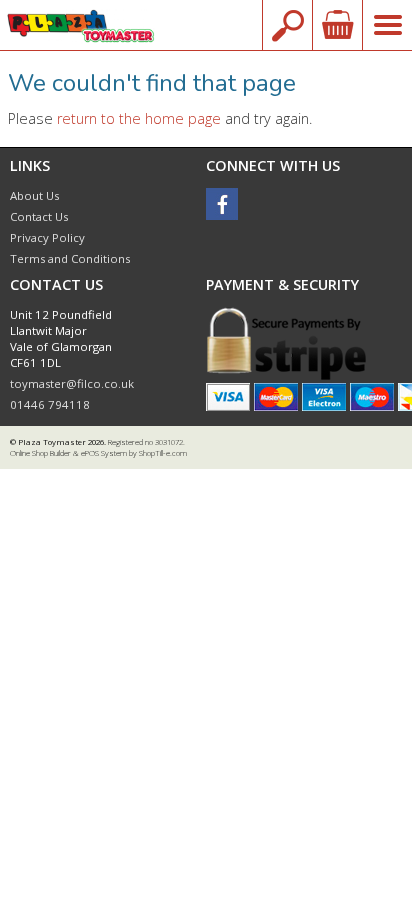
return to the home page (139, 118)
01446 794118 (50, 404)
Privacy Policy (47, 237)
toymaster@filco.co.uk (72, 383)
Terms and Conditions (70, 258)
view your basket (337, 25)
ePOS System (104, 453)
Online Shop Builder (40, 453)
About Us (34, 195)
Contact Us (39, 216)
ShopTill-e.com (163, 453)
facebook (222, 204)
